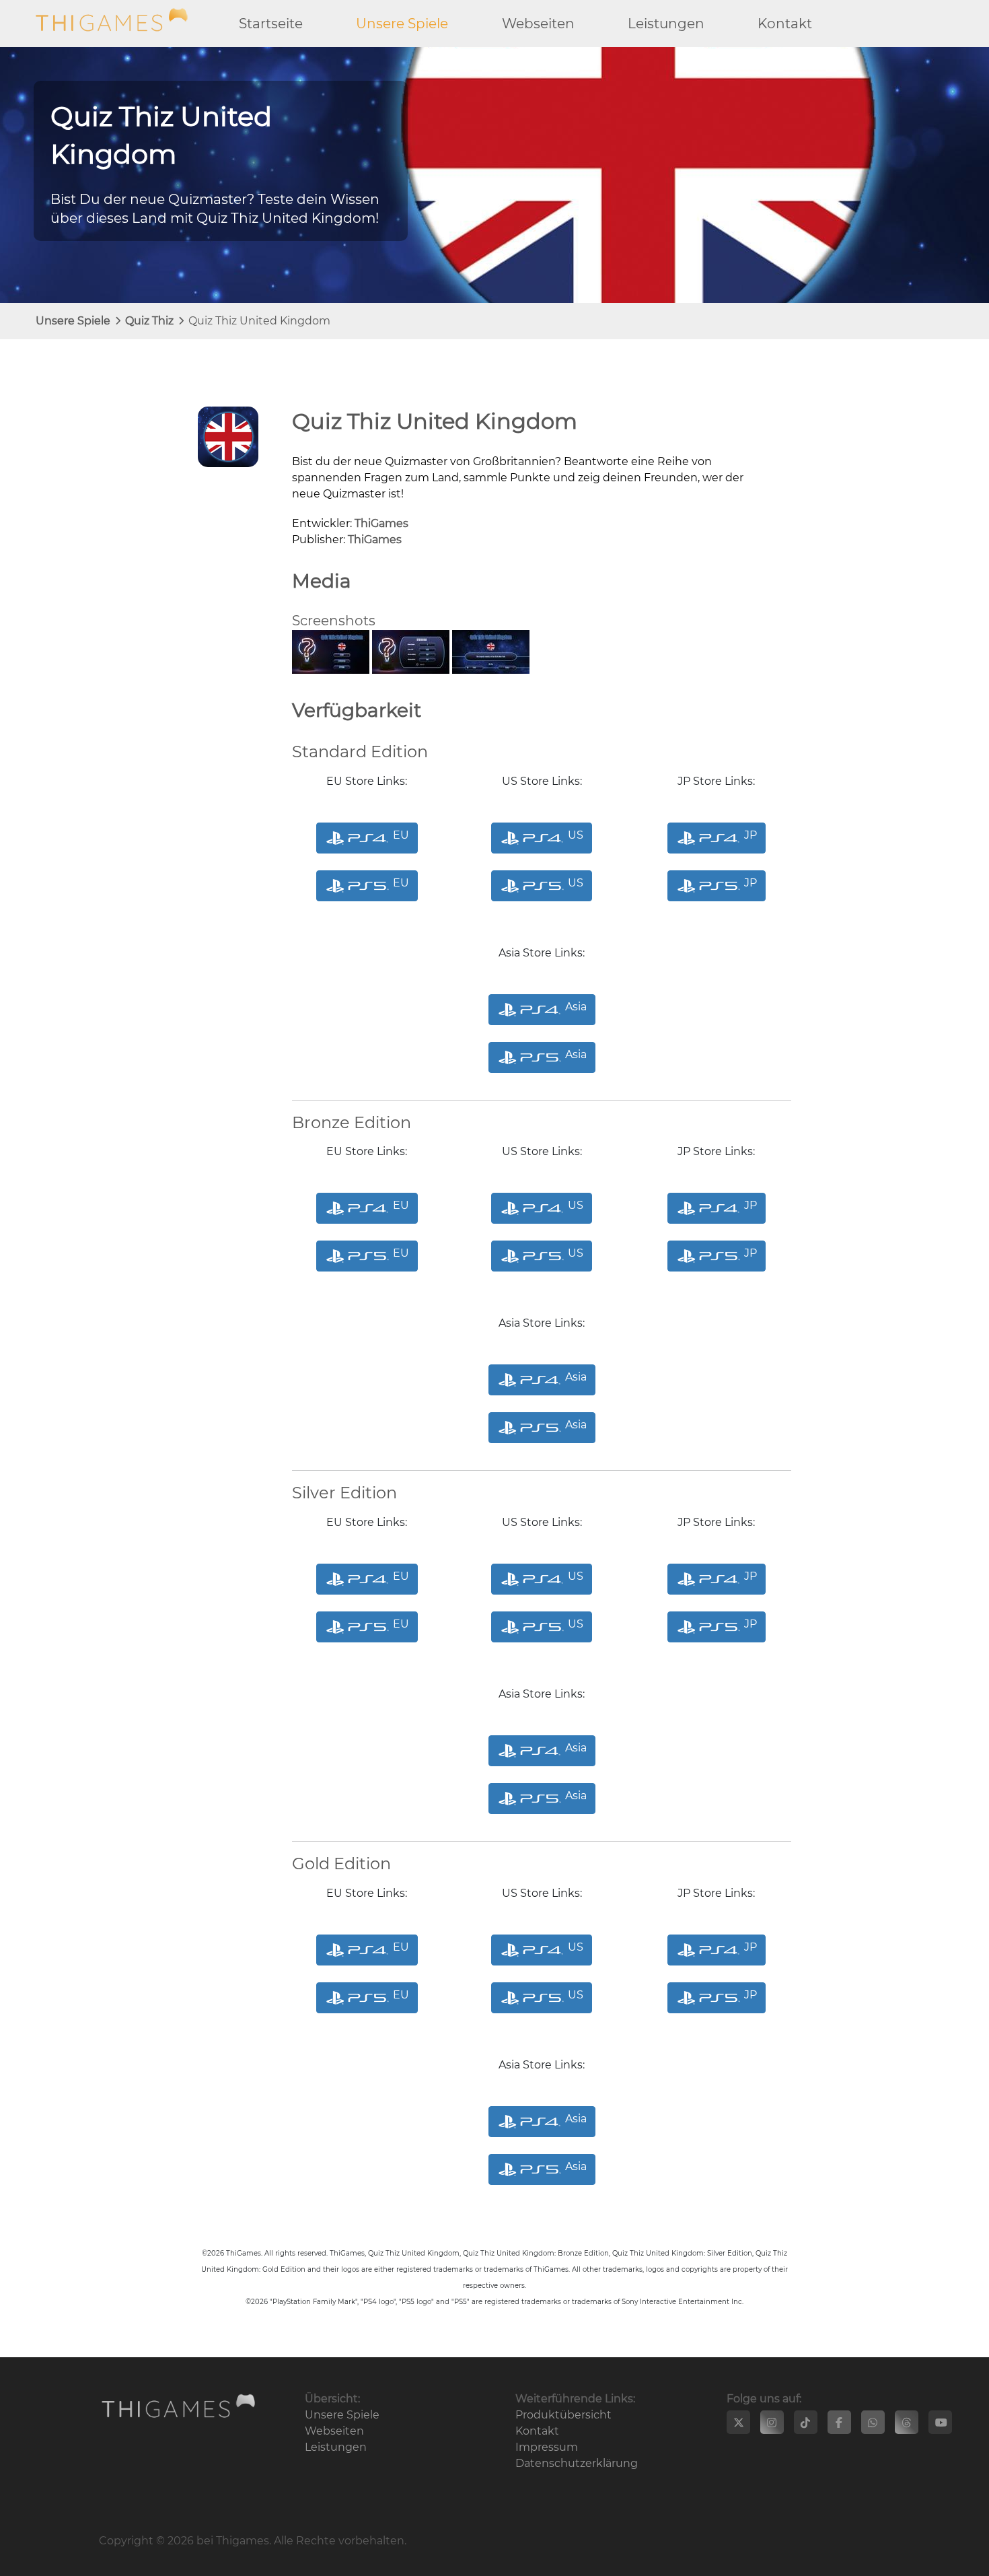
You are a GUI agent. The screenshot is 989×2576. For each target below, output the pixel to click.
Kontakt (785, 24)
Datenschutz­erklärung (577, 2463)
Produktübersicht (563, 2415)
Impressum (547, 2447)
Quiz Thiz (149, 321)
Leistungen (666, 24)
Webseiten (538, 24)
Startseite (271, 24)
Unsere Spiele (402, 24)
